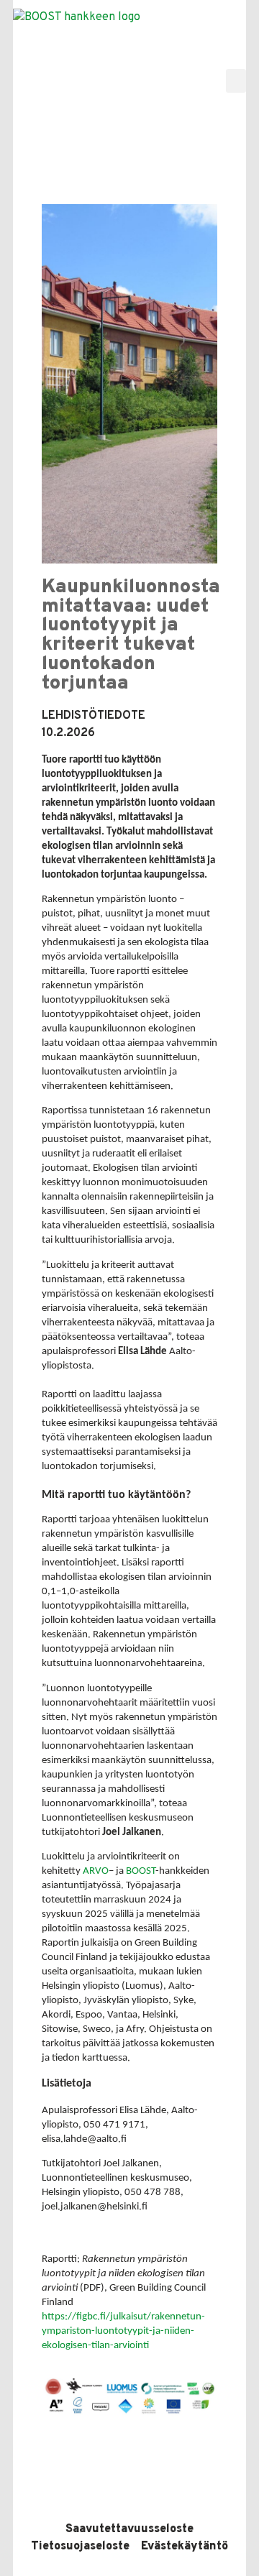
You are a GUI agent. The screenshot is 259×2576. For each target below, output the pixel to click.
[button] (236, 81)
